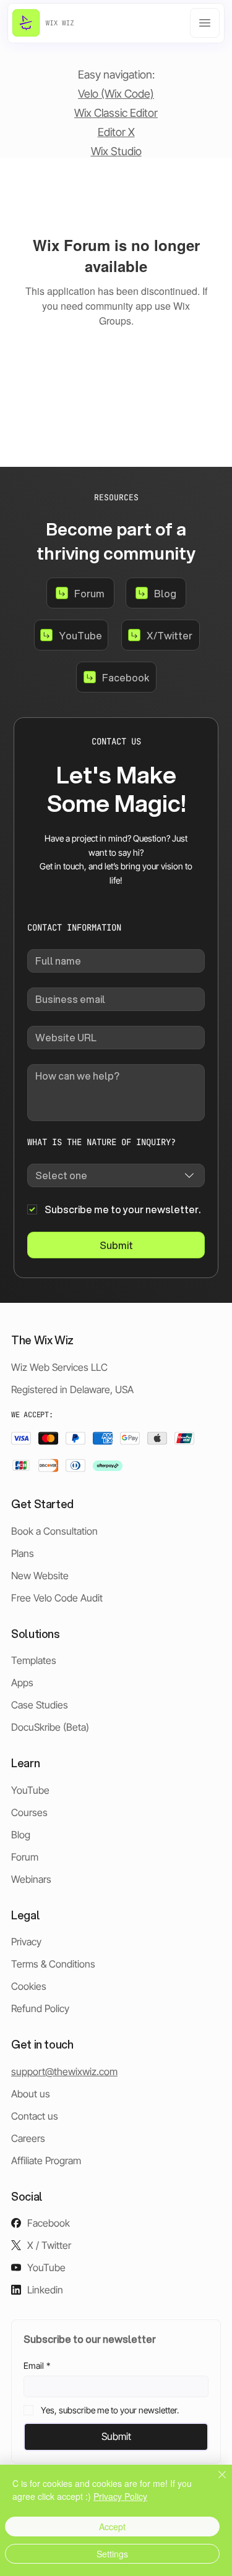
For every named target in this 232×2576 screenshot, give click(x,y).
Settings (112, 2554)
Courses (29, 1812)
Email (37, 2365)
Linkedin (45, 2290)
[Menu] (205, 23)
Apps (22, 1683)
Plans (23, 1553)
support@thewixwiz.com (64, 2071)
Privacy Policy (120, 2496)
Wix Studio (116, 151)
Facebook (49, 2223)
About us (31, 2094)
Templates (34, 1660)
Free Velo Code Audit (57, 1598)
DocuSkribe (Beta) (50, 1727)
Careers (28, 2138)
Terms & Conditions (53, 1964)
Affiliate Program (46, 2160)
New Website (40, 1576)
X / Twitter (49, 2245)
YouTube (30, 1790)
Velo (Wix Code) (116, 94)
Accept (112, 2527)
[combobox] (116, 1175)
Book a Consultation (54, 1531)
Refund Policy (40, 2008)
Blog (21, 1835)
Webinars (31, 1879)
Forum (25, 1857)
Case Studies (40, 1705)
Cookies (29, 1986)
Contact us (35, 2116)
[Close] (215, 2482)
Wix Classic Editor (116, 113)
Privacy (26, 1942)
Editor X (116, 132)
